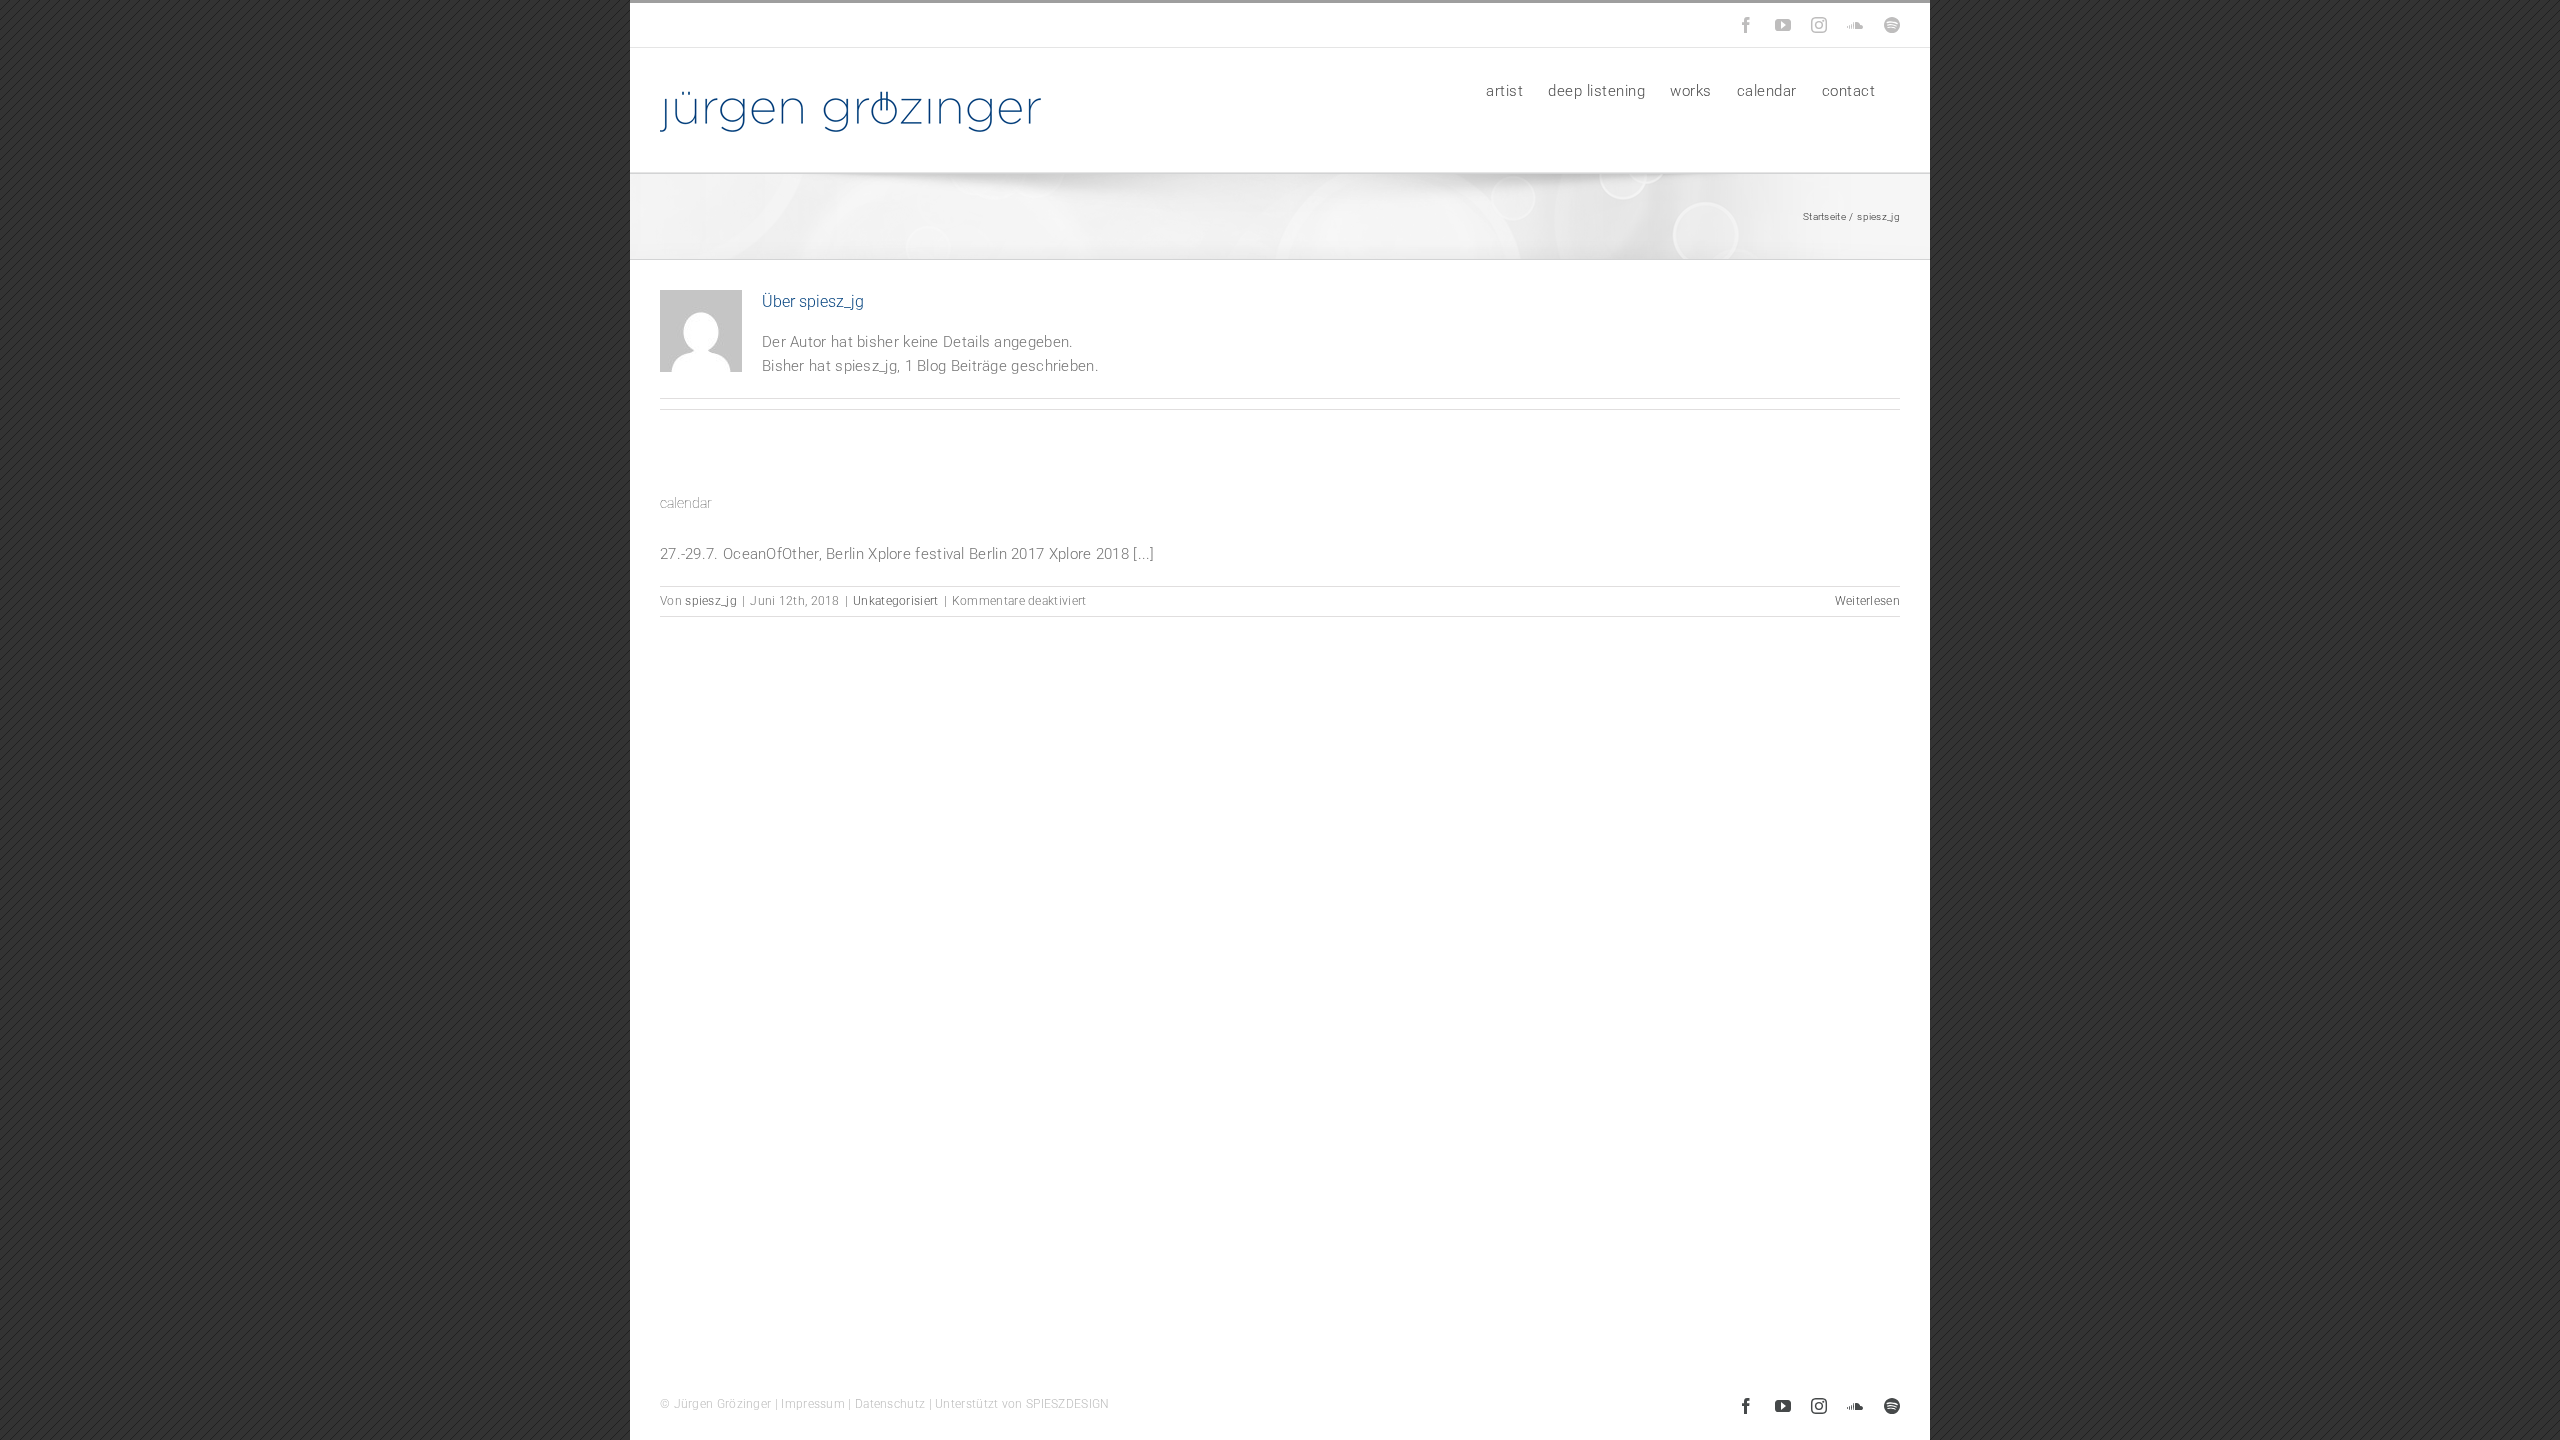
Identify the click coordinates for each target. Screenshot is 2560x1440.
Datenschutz (890, 1404)
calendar (686, 503)
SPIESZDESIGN (1068, 1404)
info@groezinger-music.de (797, 25)
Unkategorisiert (896, 601)
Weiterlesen (1867, 601)
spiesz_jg (711, 601)
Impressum (813, 1404)
